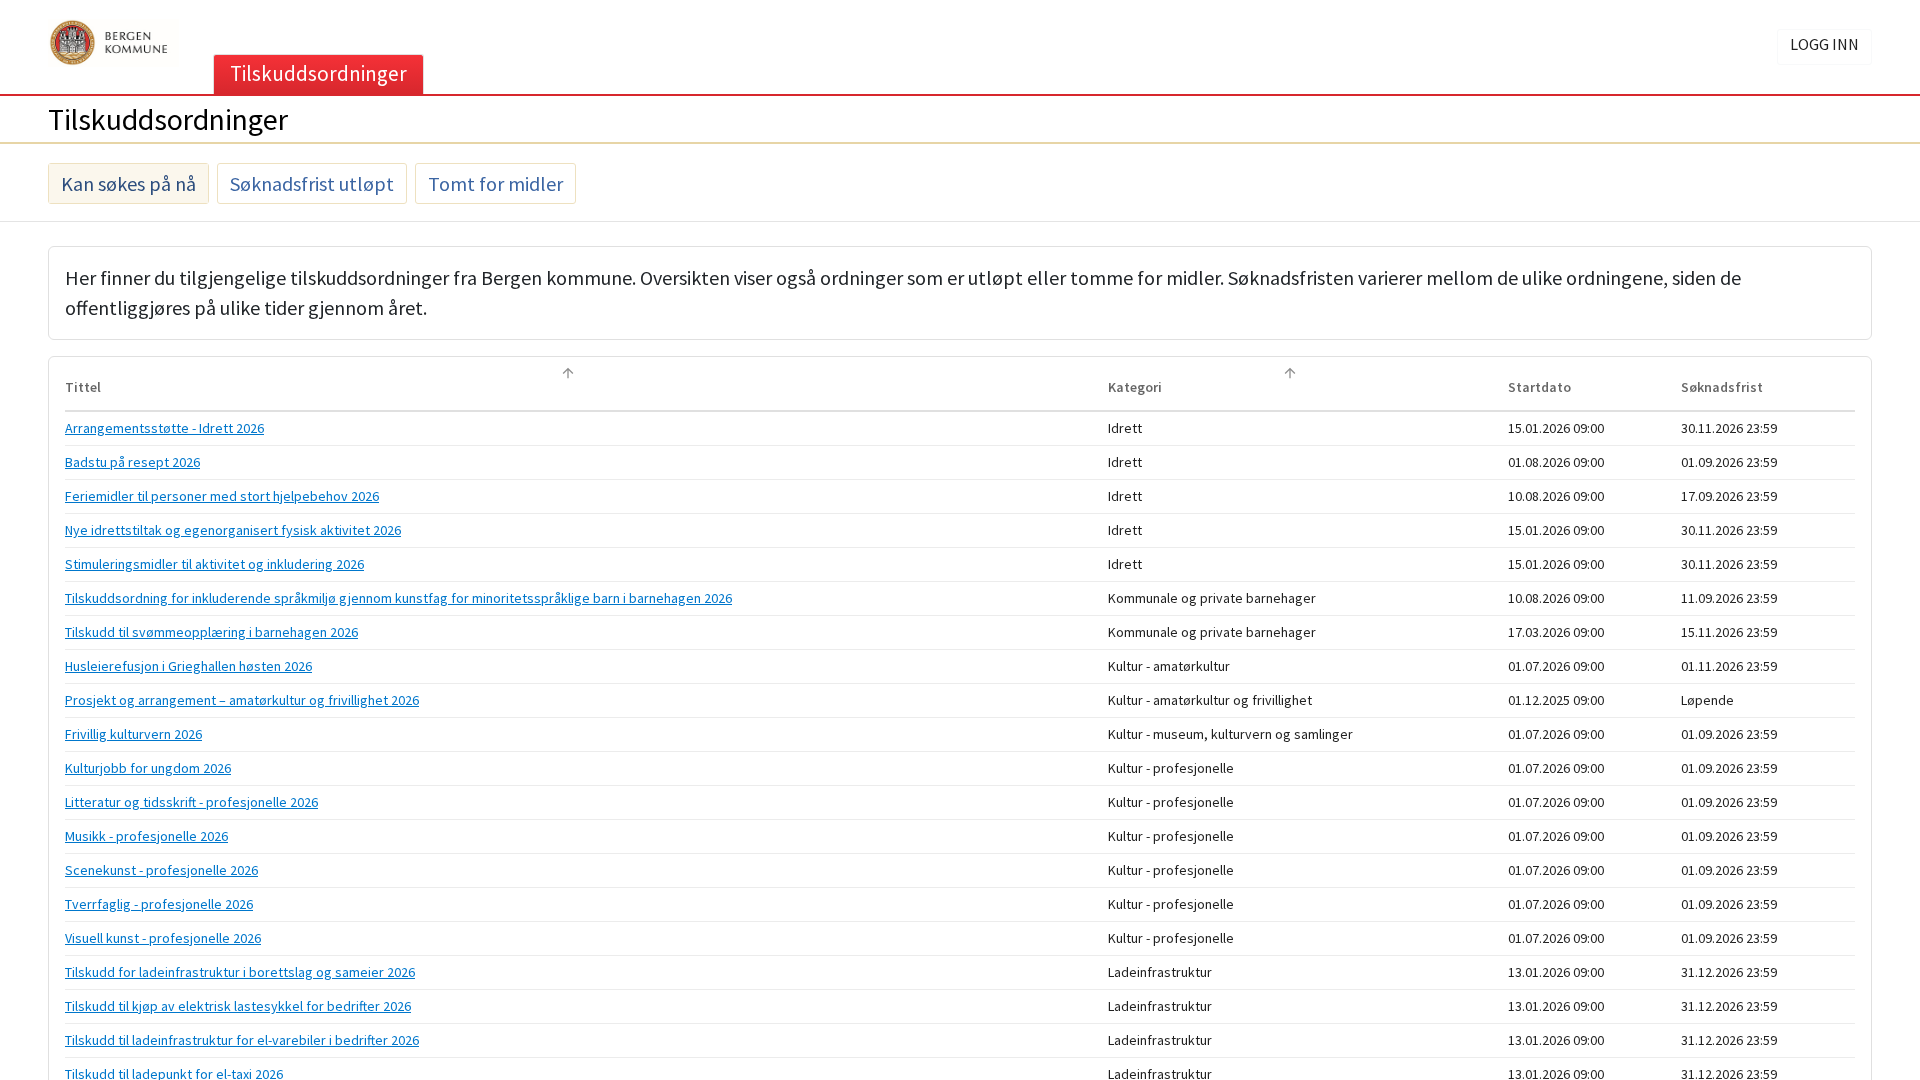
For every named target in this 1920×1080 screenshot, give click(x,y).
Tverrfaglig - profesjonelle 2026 (159, 904)
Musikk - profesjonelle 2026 (146, 836)
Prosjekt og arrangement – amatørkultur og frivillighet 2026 (242, 700)
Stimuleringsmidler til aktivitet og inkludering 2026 (214, 564)
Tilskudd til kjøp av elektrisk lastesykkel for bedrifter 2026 (238, 1006)
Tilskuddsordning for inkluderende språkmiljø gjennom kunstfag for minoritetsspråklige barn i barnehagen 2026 (398, 598)
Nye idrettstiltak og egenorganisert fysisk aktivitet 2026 (233, 530)
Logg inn (1824, 44)
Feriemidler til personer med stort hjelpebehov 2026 (222, 496)
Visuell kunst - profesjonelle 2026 (163, 938)
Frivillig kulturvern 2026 (133, 734)
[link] (586, 428)
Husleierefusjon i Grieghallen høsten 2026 (188, 666)
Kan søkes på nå (128, 183)
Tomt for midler (495, 183)
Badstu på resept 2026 (132, 462)
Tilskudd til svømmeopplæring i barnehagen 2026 (211, 632)
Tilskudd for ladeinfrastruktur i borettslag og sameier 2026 (240, 972)
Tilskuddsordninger (318, 73)
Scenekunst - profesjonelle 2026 (161, 870)
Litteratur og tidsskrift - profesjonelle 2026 (191, 802)
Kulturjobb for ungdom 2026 (148, 768)
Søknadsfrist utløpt (312, 183)
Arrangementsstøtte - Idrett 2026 (164, 428)
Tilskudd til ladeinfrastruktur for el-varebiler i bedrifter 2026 (242, 1040)
